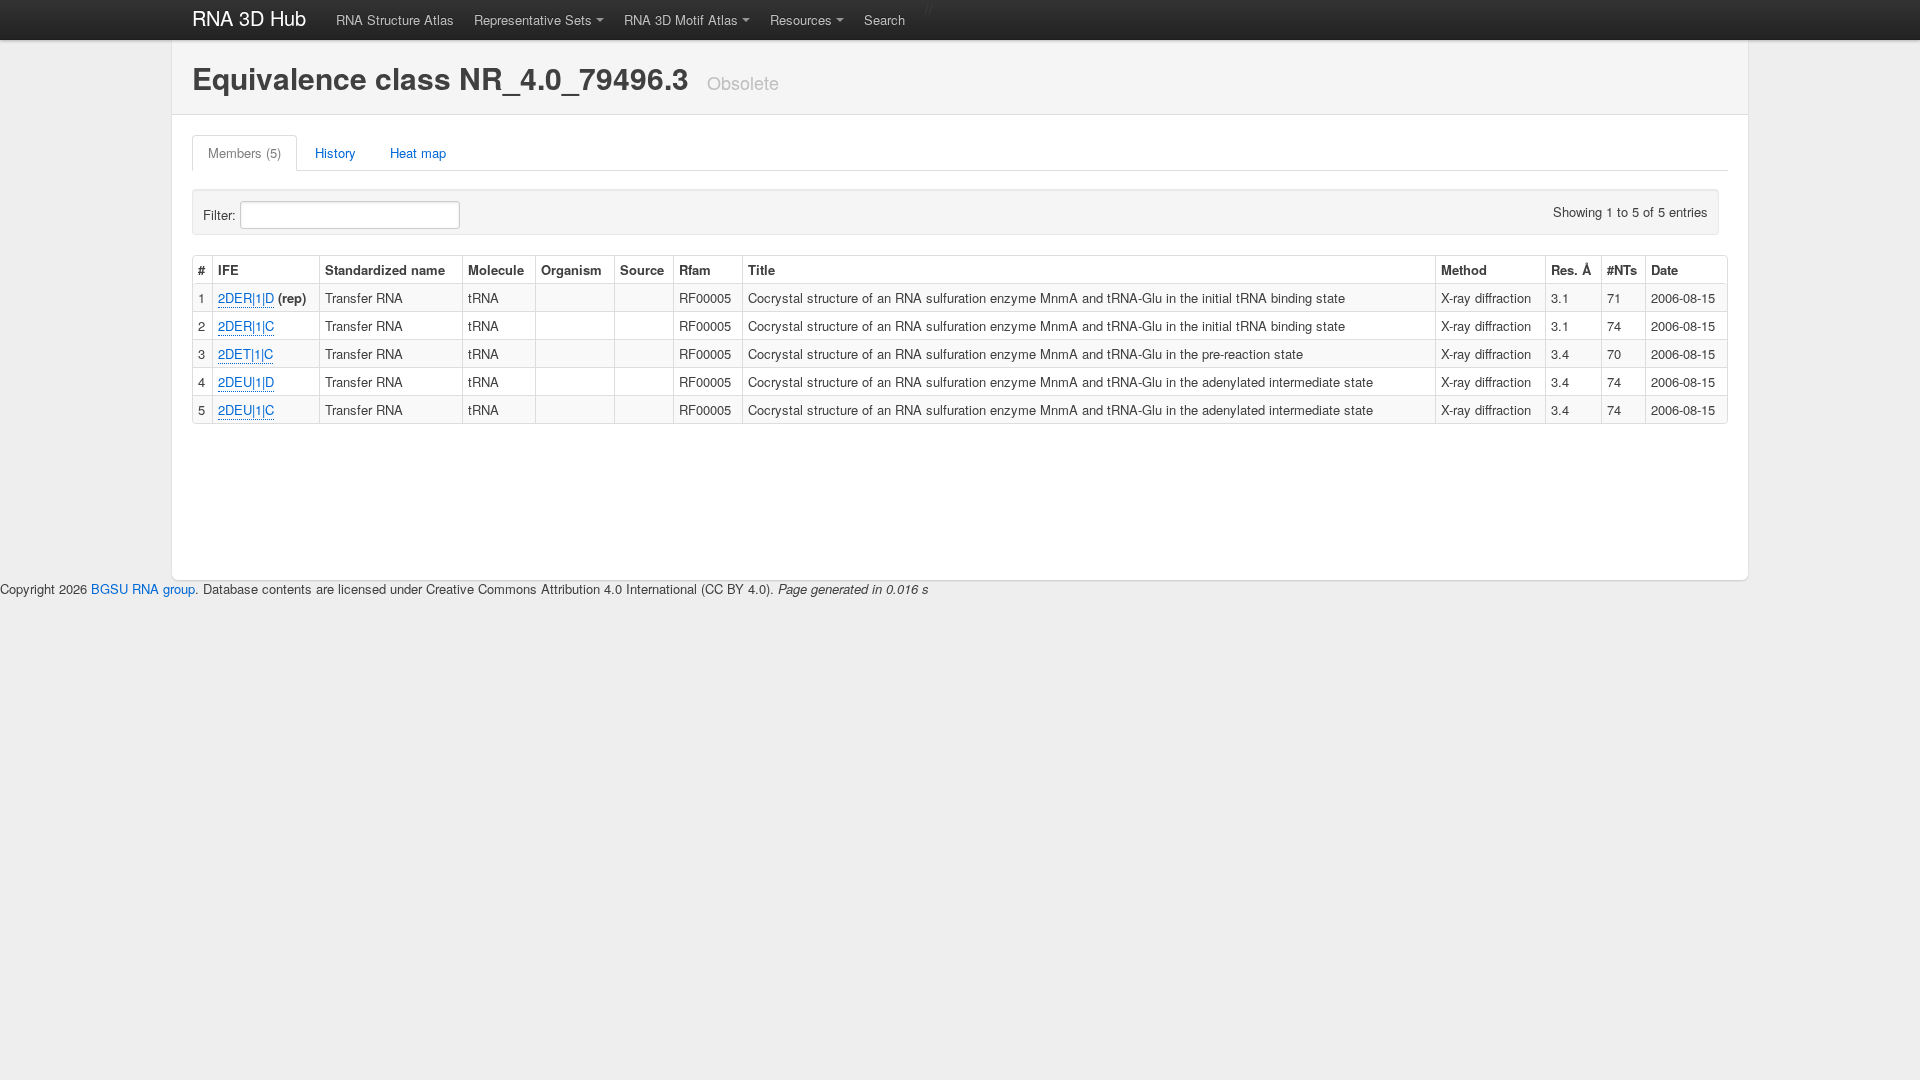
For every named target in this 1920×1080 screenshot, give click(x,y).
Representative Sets (533, 19)
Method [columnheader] (1464, 269)
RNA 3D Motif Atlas (681, 19)
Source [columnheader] (642, 269)
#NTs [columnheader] (1622, 269)
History (335, 152)
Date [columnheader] (1664, 269)
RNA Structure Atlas (395, 19)
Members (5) (244, 152)
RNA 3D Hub (249, 17)
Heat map (418, 152)
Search (884, 19)
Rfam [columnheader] (695, 269)
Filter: (221, 214)
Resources (801, 19)
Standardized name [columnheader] (385, 269)
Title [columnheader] (761, 269)
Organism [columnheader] (571, 269)
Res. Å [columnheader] (1571, 269)
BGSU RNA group (143, 588)
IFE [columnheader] (228, 269)
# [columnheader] (201, 269)
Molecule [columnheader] (496, 269)
